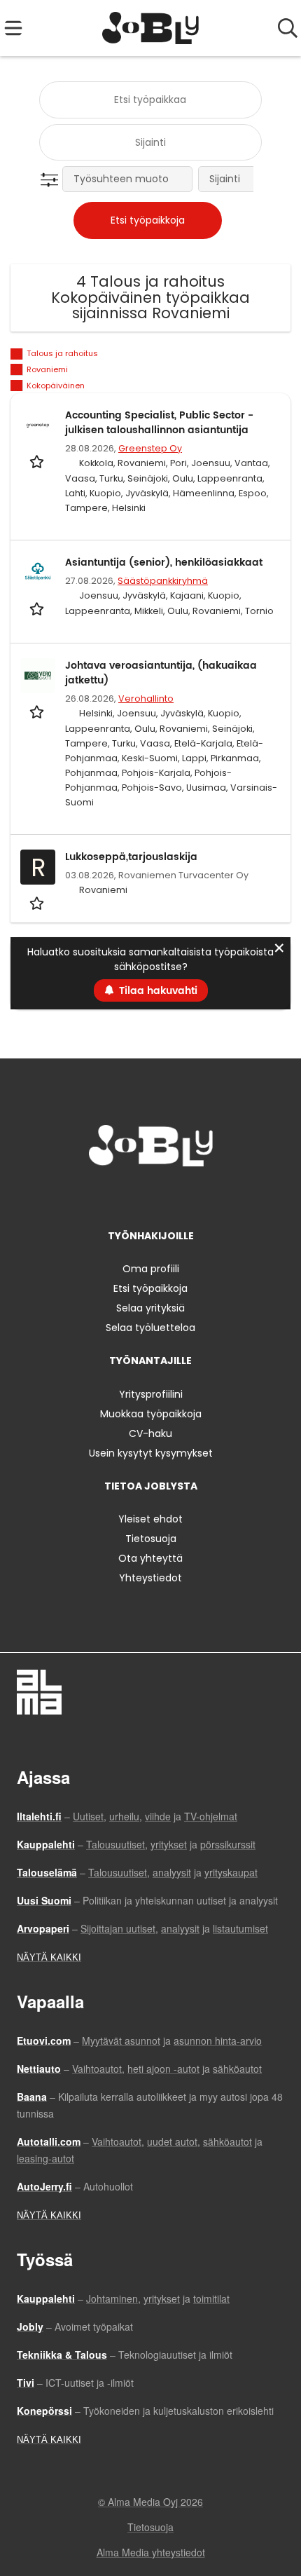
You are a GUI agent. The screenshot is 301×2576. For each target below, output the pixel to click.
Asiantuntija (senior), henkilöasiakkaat (164, 563)
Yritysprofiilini (151, 1394)
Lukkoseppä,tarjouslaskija (131, 857)
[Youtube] (197, 1195)
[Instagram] (130, 1195)
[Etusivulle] (151, 28)
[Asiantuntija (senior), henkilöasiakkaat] (38, 573)
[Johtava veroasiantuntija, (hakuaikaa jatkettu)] (38, 676)
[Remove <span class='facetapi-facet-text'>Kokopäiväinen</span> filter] (17, 386)
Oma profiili (151, 1269)
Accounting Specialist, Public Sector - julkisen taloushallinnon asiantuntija (159, 423)
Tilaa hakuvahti (158, 991)
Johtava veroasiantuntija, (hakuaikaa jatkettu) (161, 673)
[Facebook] (107, 1195)
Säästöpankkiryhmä (163, 581)
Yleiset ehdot (150, 1519)
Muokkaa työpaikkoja (151, 1414)
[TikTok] (176, 1195)
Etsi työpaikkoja (150, 1288)
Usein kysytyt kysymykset (151, 1453)
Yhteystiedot (150, 1578)
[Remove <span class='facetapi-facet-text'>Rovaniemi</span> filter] (17, 370)
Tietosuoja (151, 1539)
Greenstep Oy (150, 448)
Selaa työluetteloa (150, 1328)
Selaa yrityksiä (150, 1308)
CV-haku (150, 1433)
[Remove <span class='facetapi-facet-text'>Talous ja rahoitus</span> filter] (17, 354)
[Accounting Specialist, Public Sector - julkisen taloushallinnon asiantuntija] (38, 425)
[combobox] (150, 100)
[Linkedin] (153, 1195)
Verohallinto (146, 698)
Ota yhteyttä (150, 1558)
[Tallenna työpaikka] (38, 461)
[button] (52, 180)
